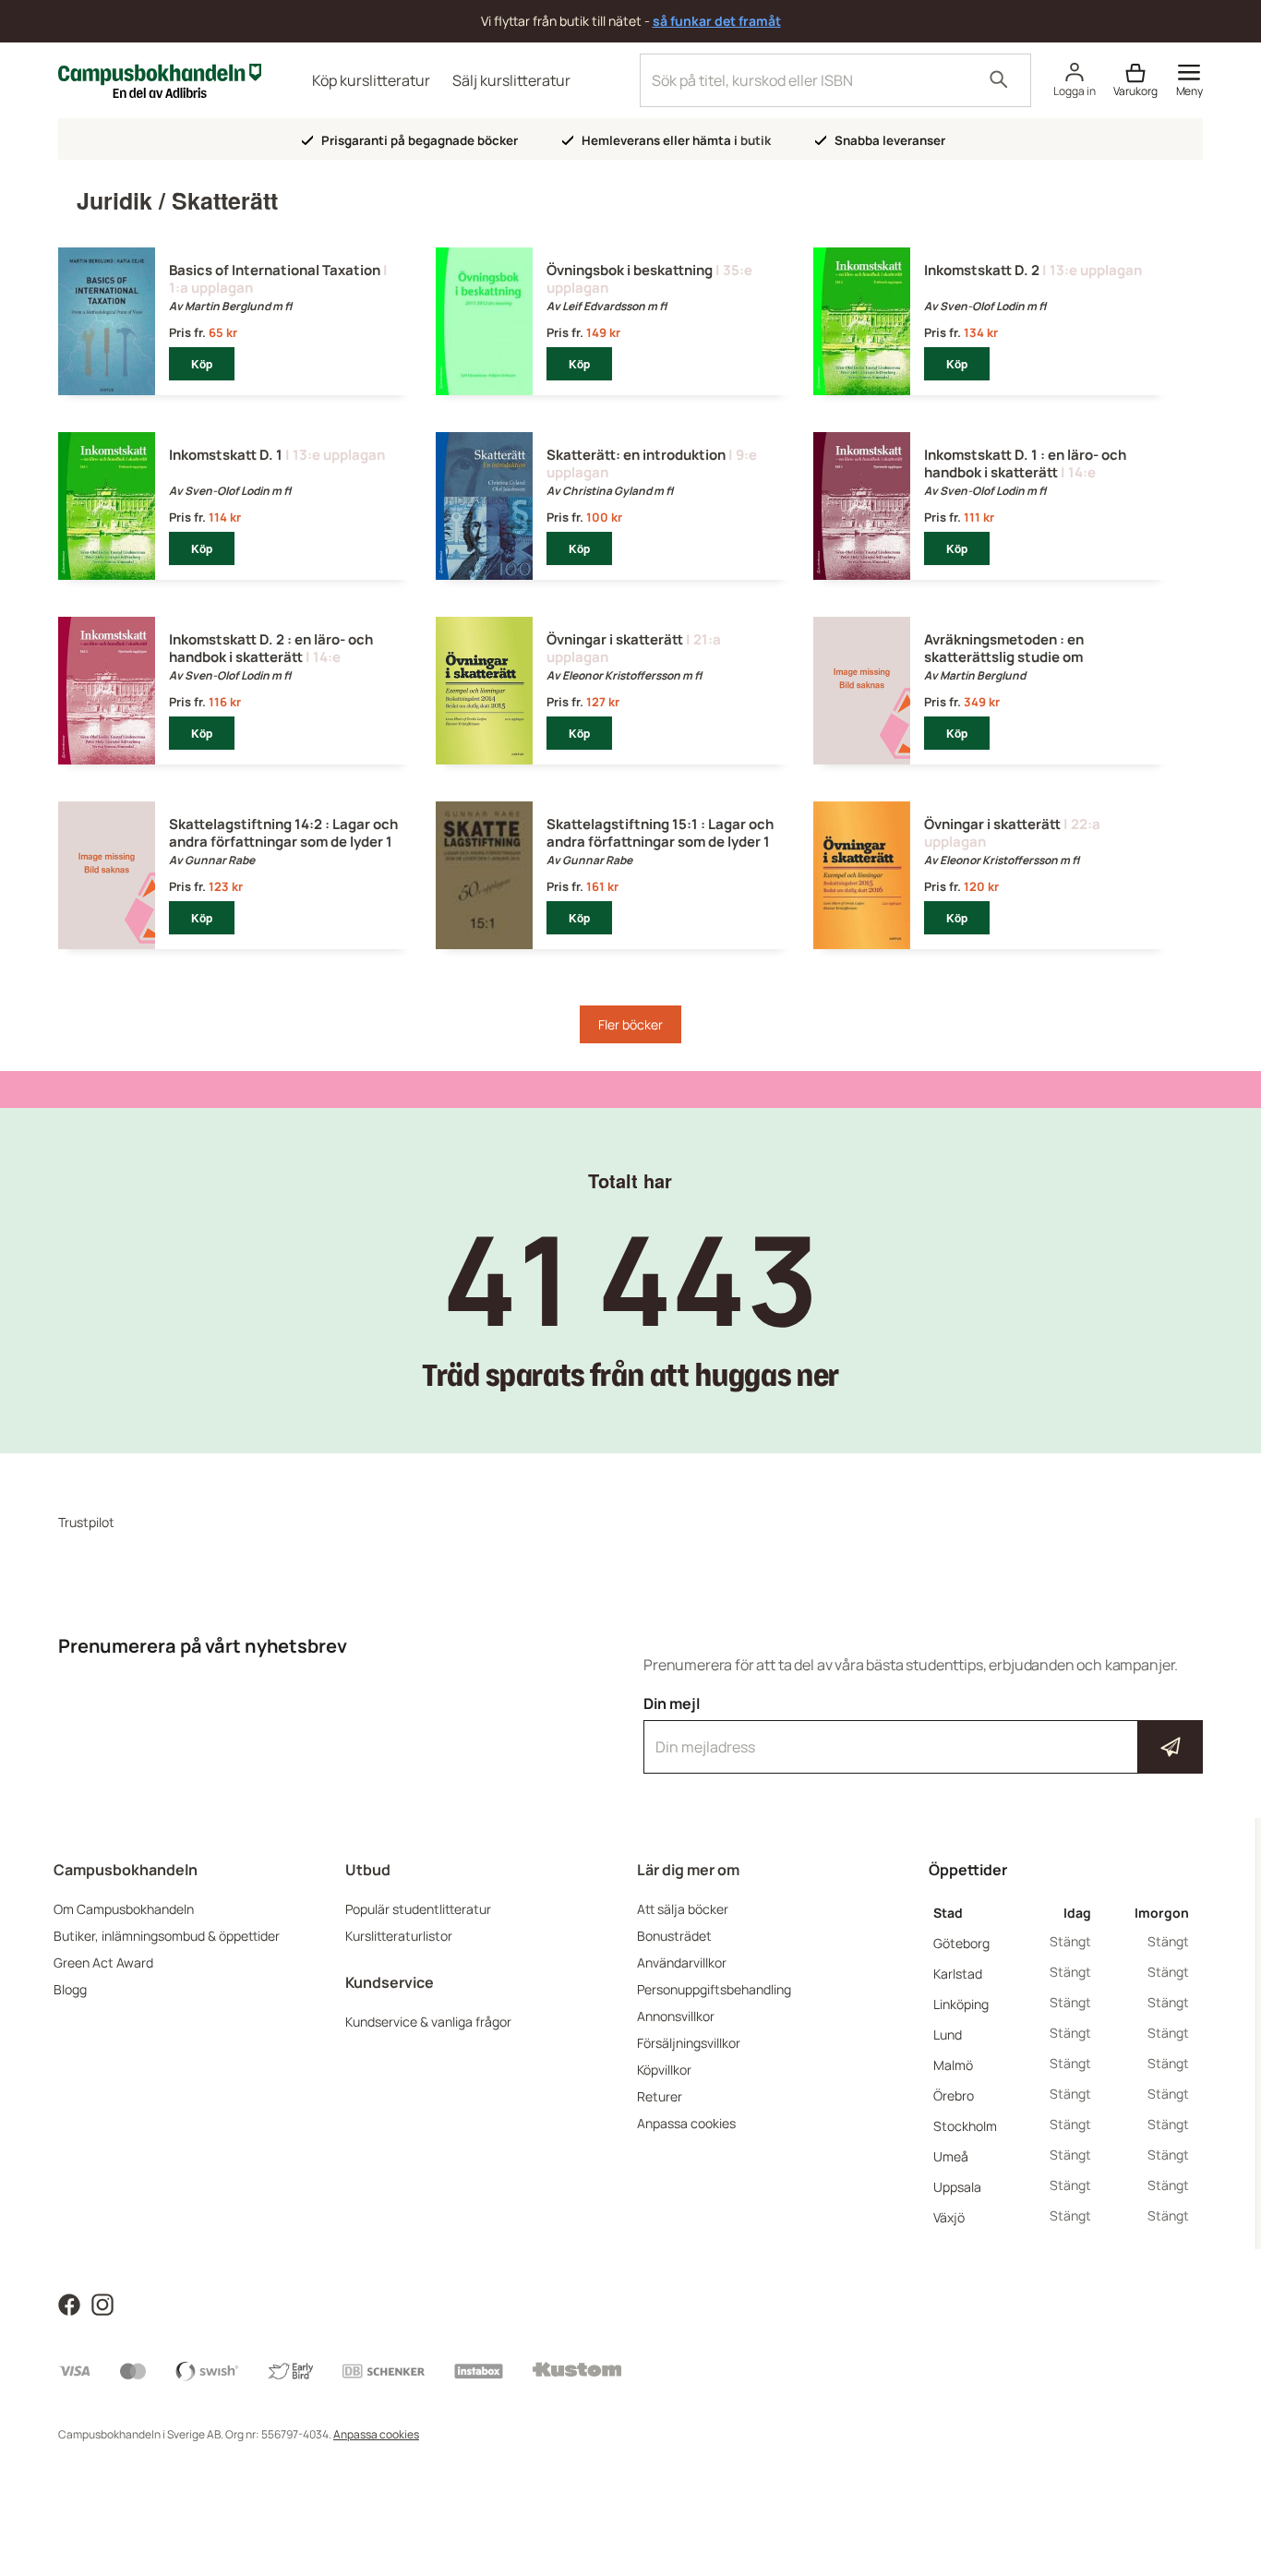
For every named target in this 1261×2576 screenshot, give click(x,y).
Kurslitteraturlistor (399, 1936)
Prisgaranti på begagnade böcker (418, 140)
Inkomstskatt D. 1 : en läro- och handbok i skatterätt (1025, 463)
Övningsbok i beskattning (630, 270)
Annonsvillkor (676, 2016)
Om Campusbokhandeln (124, 1909)
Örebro (954, 2095)
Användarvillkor (682, 1962)
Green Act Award (103, 1962)
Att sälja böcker (683, 1909)
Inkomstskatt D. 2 (982, 270)
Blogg (70, 1989)
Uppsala (957, 2187)
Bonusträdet (674, 1936)
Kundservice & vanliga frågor (428, 2022)
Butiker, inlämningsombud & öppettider (167, 1936)
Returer (660, 2096)
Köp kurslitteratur (371, 80)
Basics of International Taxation (275, 270)
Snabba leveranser (889, 140)
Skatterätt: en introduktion (636, 455)
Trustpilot (86, 1522)
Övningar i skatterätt (615, 639)
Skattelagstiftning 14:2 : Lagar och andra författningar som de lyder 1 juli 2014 (283, 842)
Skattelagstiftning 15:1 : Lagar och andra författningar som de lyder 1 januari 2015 (660, 842)
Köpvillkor (664, 2070)
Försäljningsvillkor (689, 2043)
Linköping (961, 2004)
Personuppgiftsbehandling (714, 1989)
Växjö (949, 2217)
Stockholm (965, 2126)
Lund (948, 2034)
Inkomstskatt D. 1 (226, 455)
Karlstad (958, 1974)
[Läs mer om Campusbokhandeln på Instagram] (102, 2303)
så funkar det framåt (717, 21)
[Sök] (999, 80)
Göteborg (961, 1943)
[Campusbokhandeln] (160, 79)
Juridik (114, 200)
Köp (202, 364)
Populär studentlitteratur (418, 1909)
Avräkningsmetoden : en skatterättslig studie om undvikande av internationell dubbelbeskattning (1019, 666)
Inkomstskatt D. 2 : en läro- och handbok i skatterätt (271, 648)
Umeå (951, 2156)
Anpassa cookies (686, 2123)
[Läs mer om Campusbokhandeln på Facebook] (69, 2303)
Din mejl (923, 1730)
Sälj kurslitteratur (511, 80)
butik (756, 140)
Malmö (953, 2065)
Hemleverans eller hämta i (675, 140)
